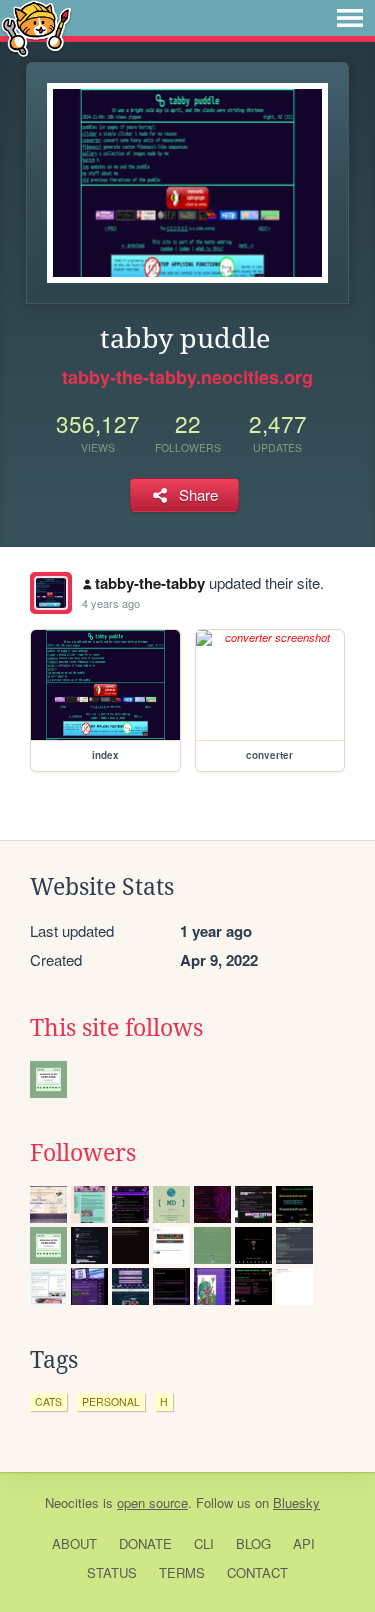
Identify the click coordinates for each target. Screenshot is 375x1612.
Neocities (72, 1502)
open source (152, 1502)
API (304, 1543)
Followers (83, 1153)
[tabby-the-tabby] (51, 593)
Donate (145, 1543)
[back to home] (36, 27)
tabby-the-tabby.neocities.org (187, 377)
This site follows (116, 1028)
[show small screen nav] (350, 18)
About (74, 1543)
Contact (257, 1572)
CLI (204, 1543)
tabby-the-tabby (150, 583)
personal (111, 1401)
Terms (182, 1572)
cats (48, 1401)
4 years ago (111, 603)
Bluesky (296, 1502)
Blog (253, 1543)
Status (112, 1572)
